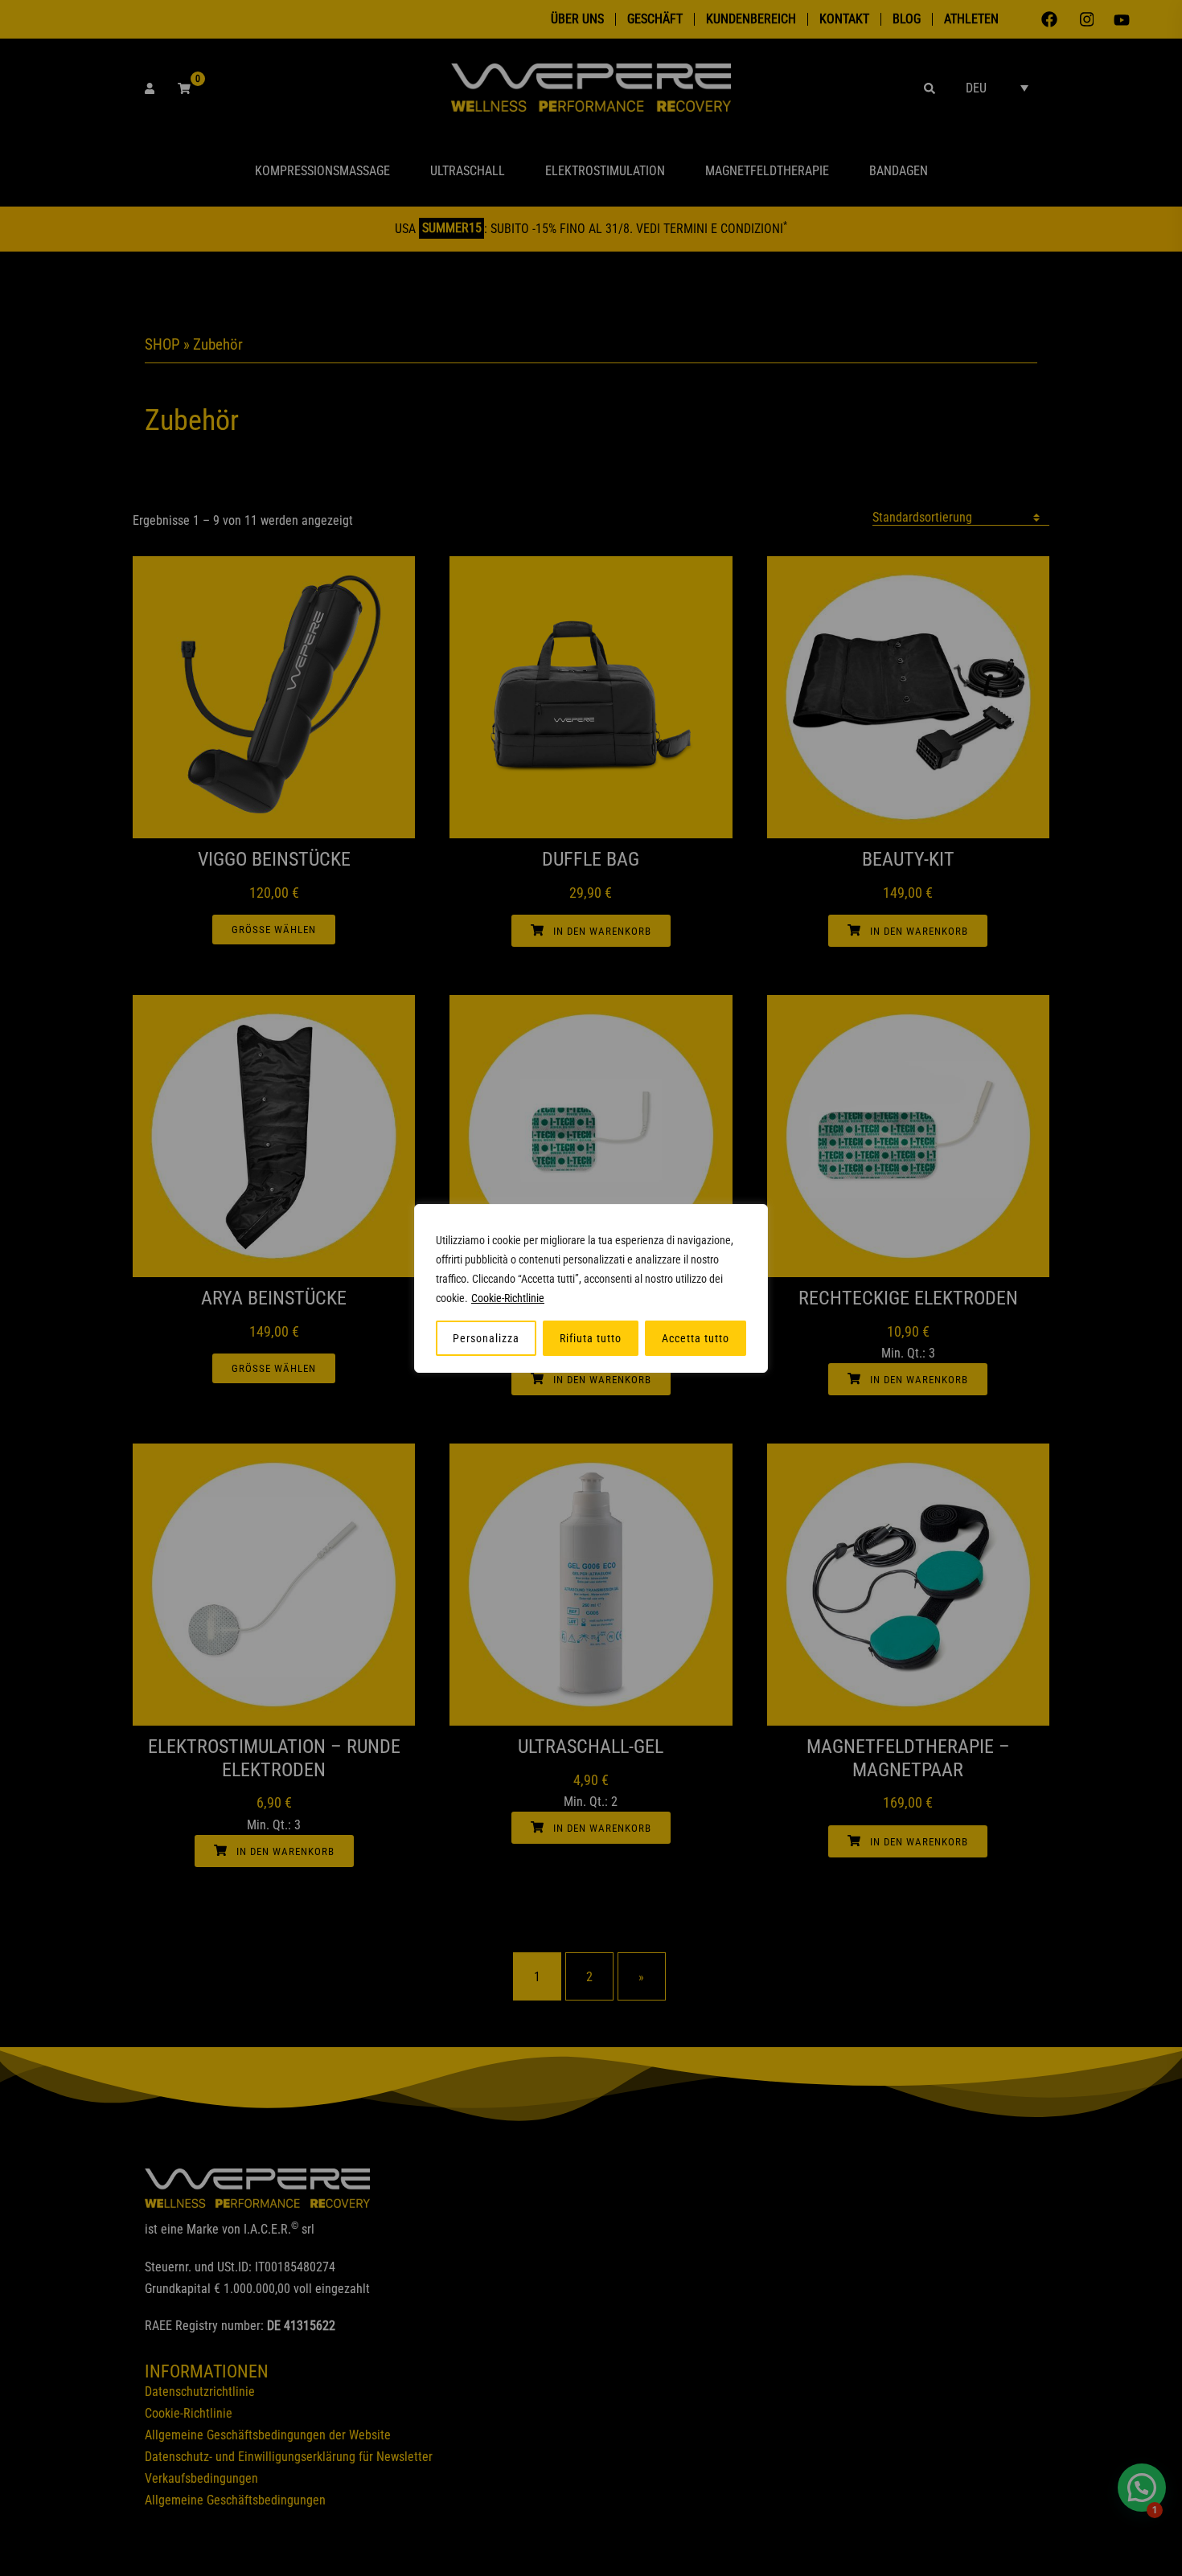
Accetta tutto (696, 1338)
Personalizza (486, 1338)
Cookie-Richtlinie (508, 1298)
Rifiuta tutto (591, 1338)
